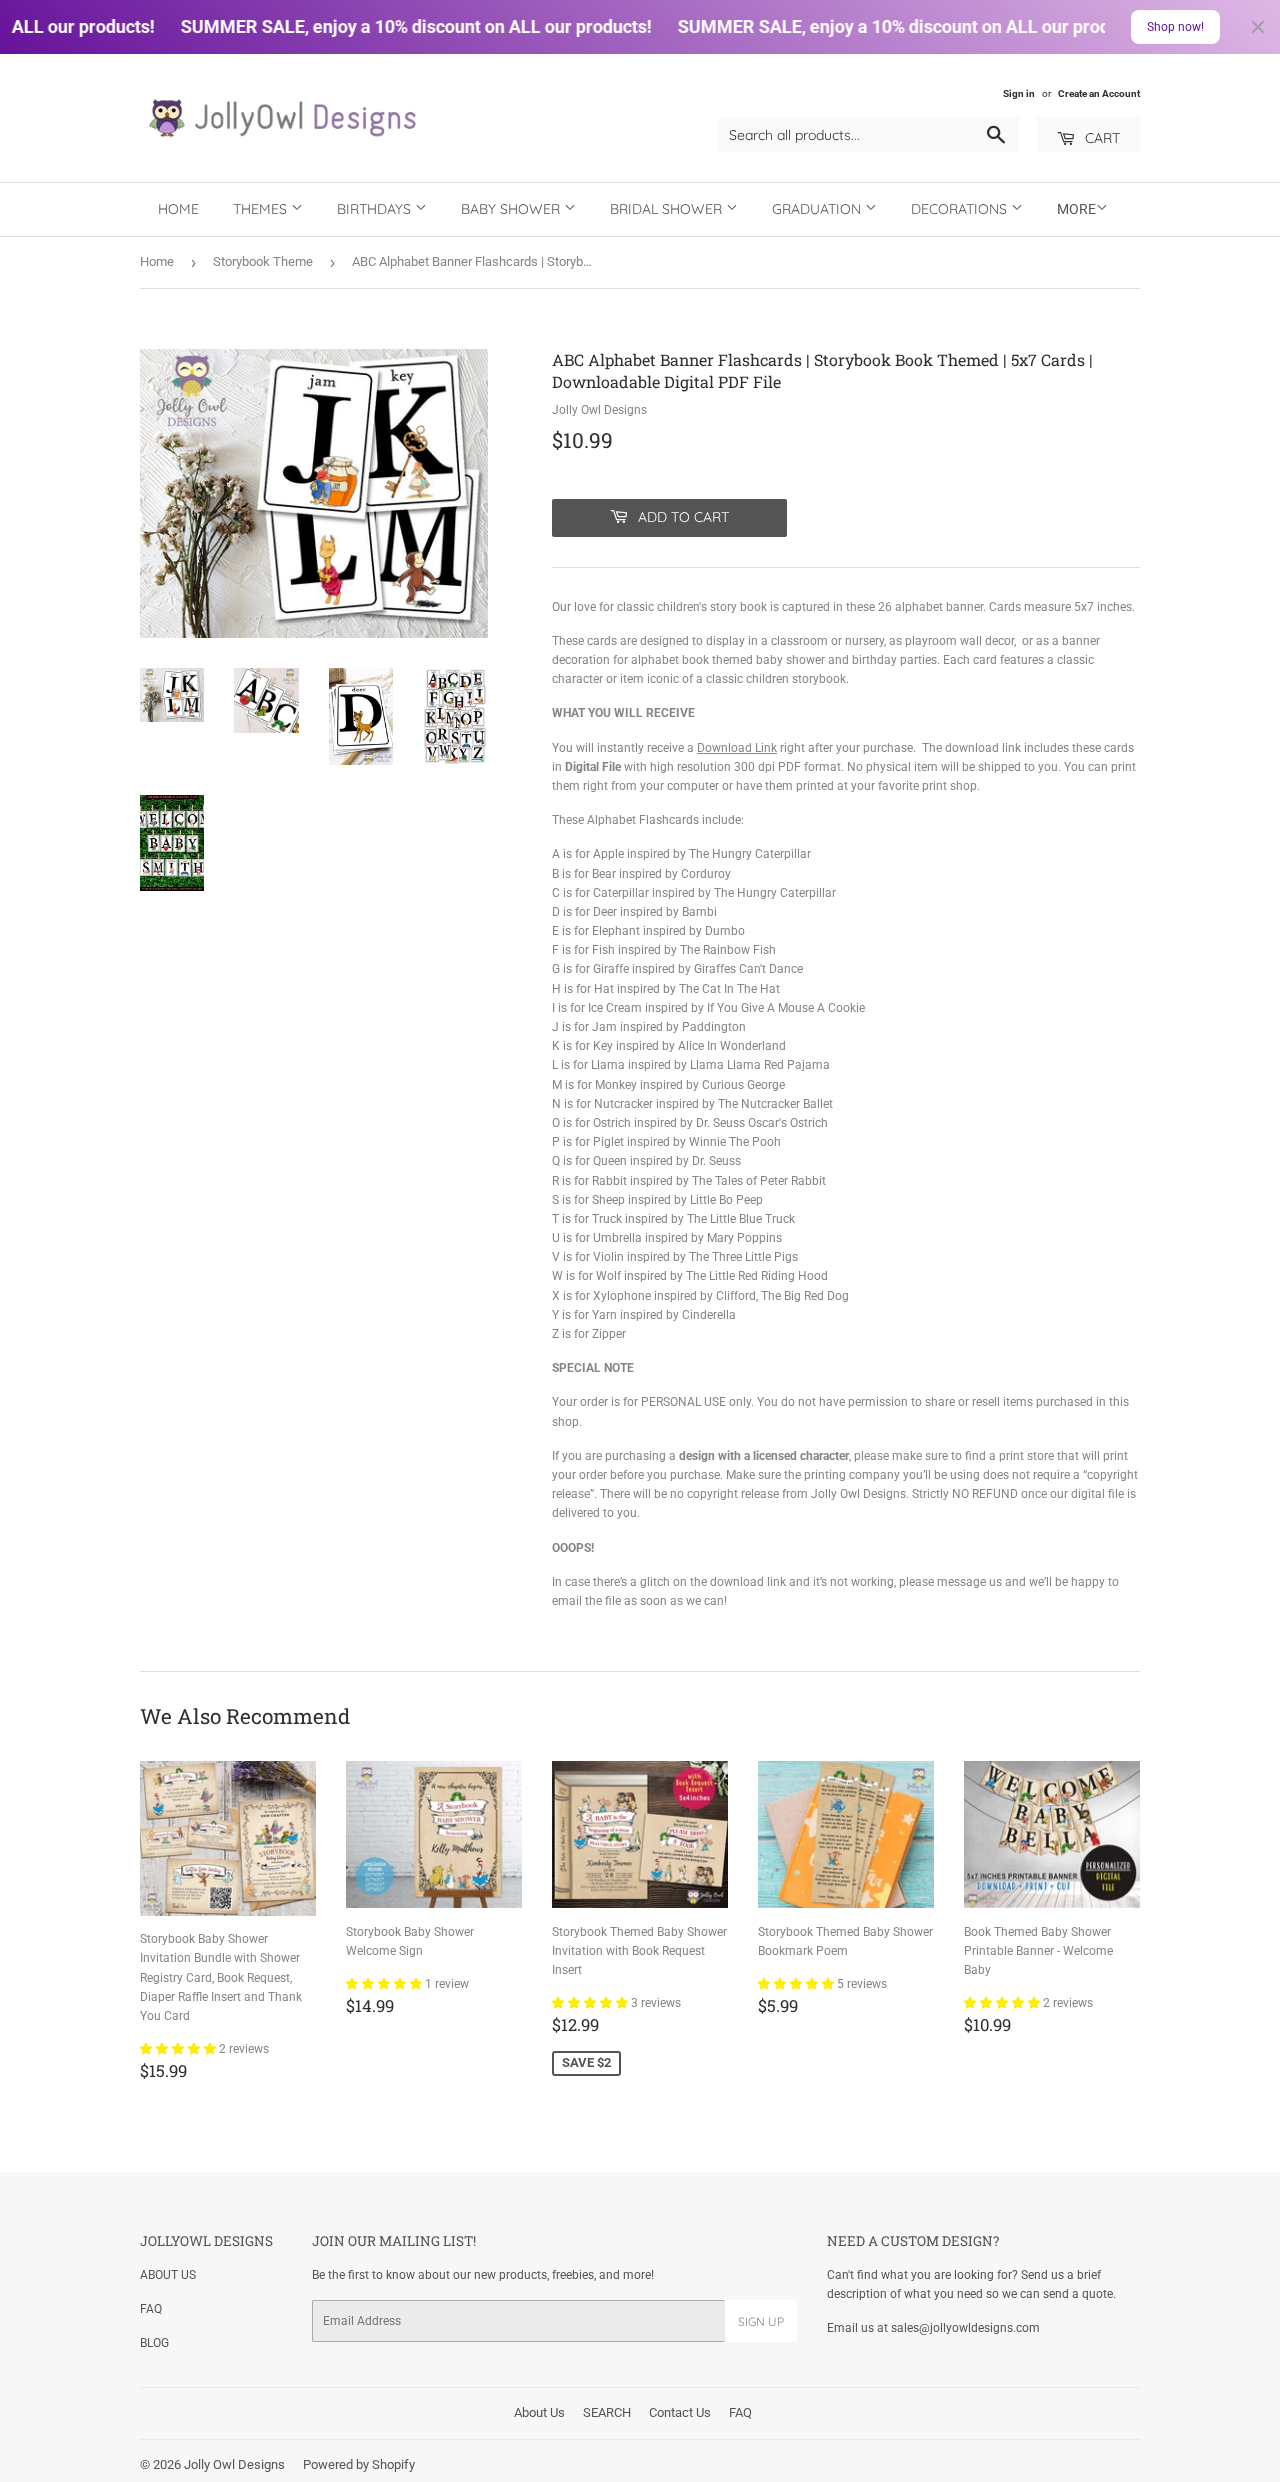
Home (178, 209)
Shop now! (1175, 27)
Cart (1100, 138)
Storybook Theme (263, 261)
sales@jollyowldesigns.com (965, 2328)
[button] (179, 2049)
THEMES (262, 209)
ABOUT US (168, 2275)
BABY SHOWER (512, 209)
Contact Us (680, 2412)
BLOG (154, 2343)
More (1076, 209)
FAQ (151, 2309)
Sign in (1019, 93)
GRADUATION (818, 209)
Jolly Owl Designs (234, 2464)
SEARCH (607, 2412)
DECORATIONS (961, 209)
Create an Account (1099, 93)
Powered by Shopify (359, 2464)
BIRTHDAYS (376, 209)
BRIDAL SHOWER (668, 209)
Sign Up (761, 2321)
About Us (539, 2412)
